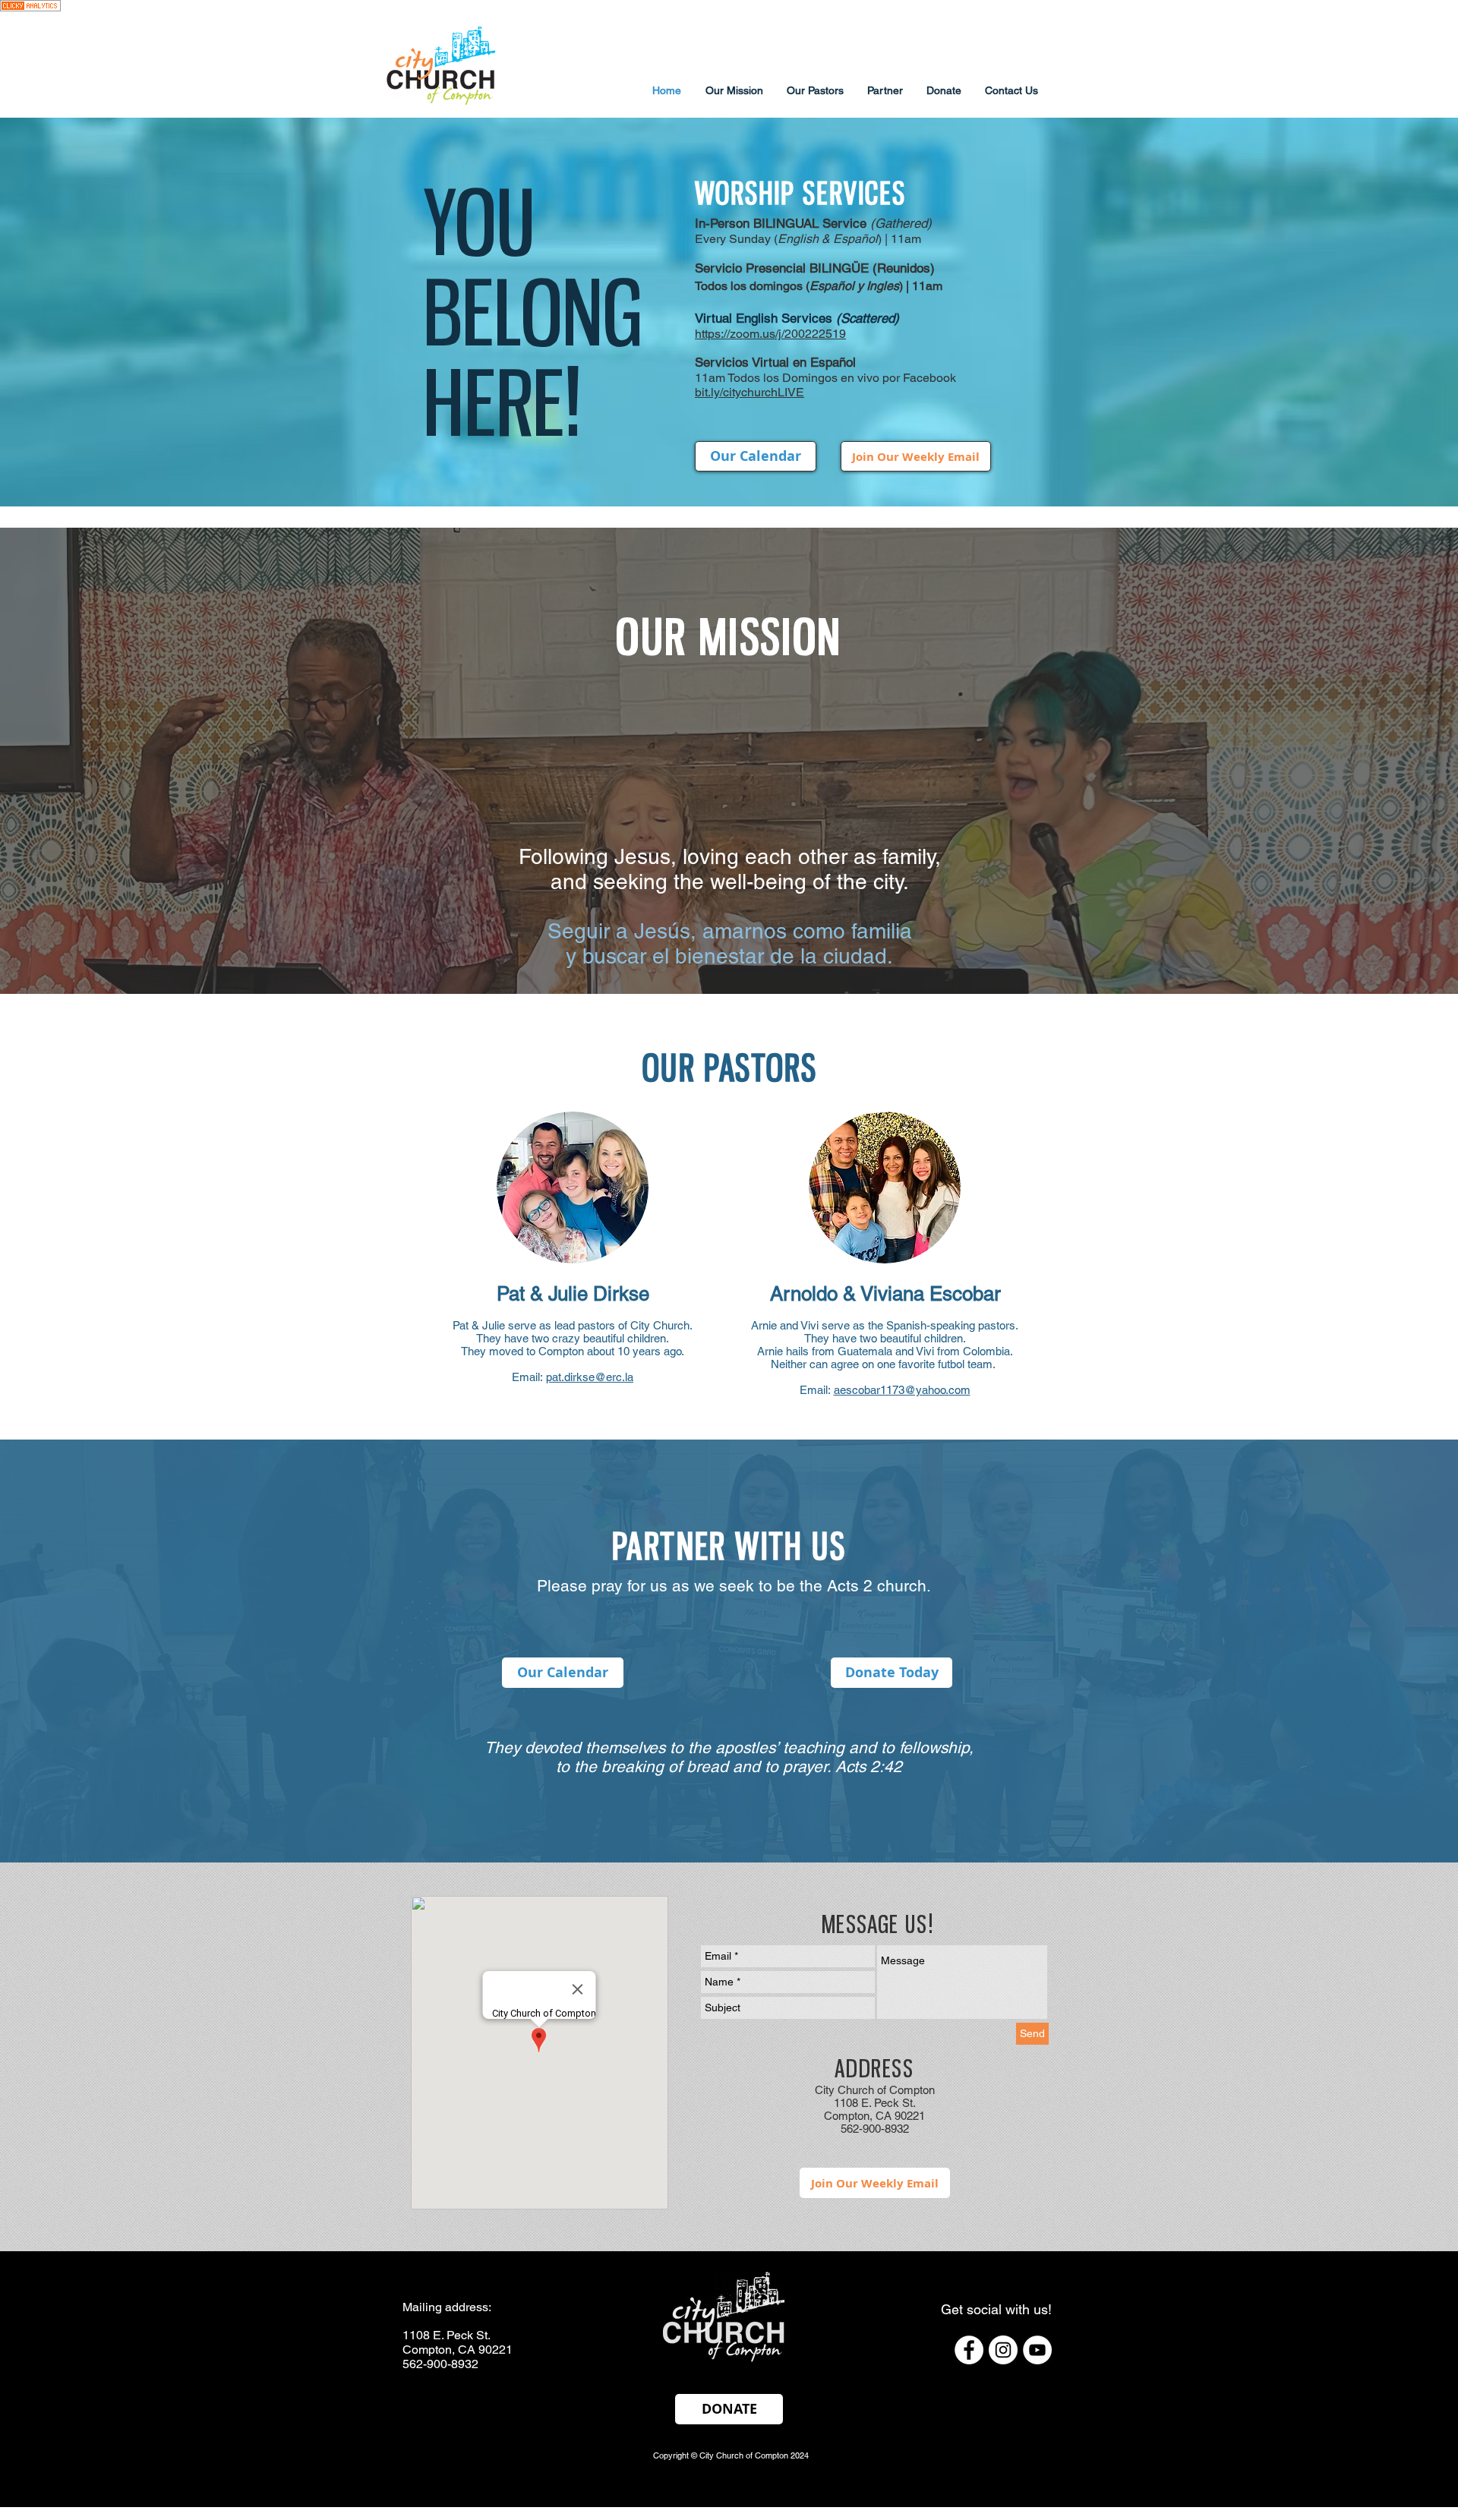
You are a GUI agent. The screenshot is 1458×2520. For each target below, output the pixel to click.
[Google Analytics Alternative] (30, 9)
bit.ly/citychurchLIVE (750, 392)
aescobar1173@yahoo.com (902, 1390)
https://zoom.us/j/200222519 (770, 334)
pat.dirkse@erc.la (590, 1377)
